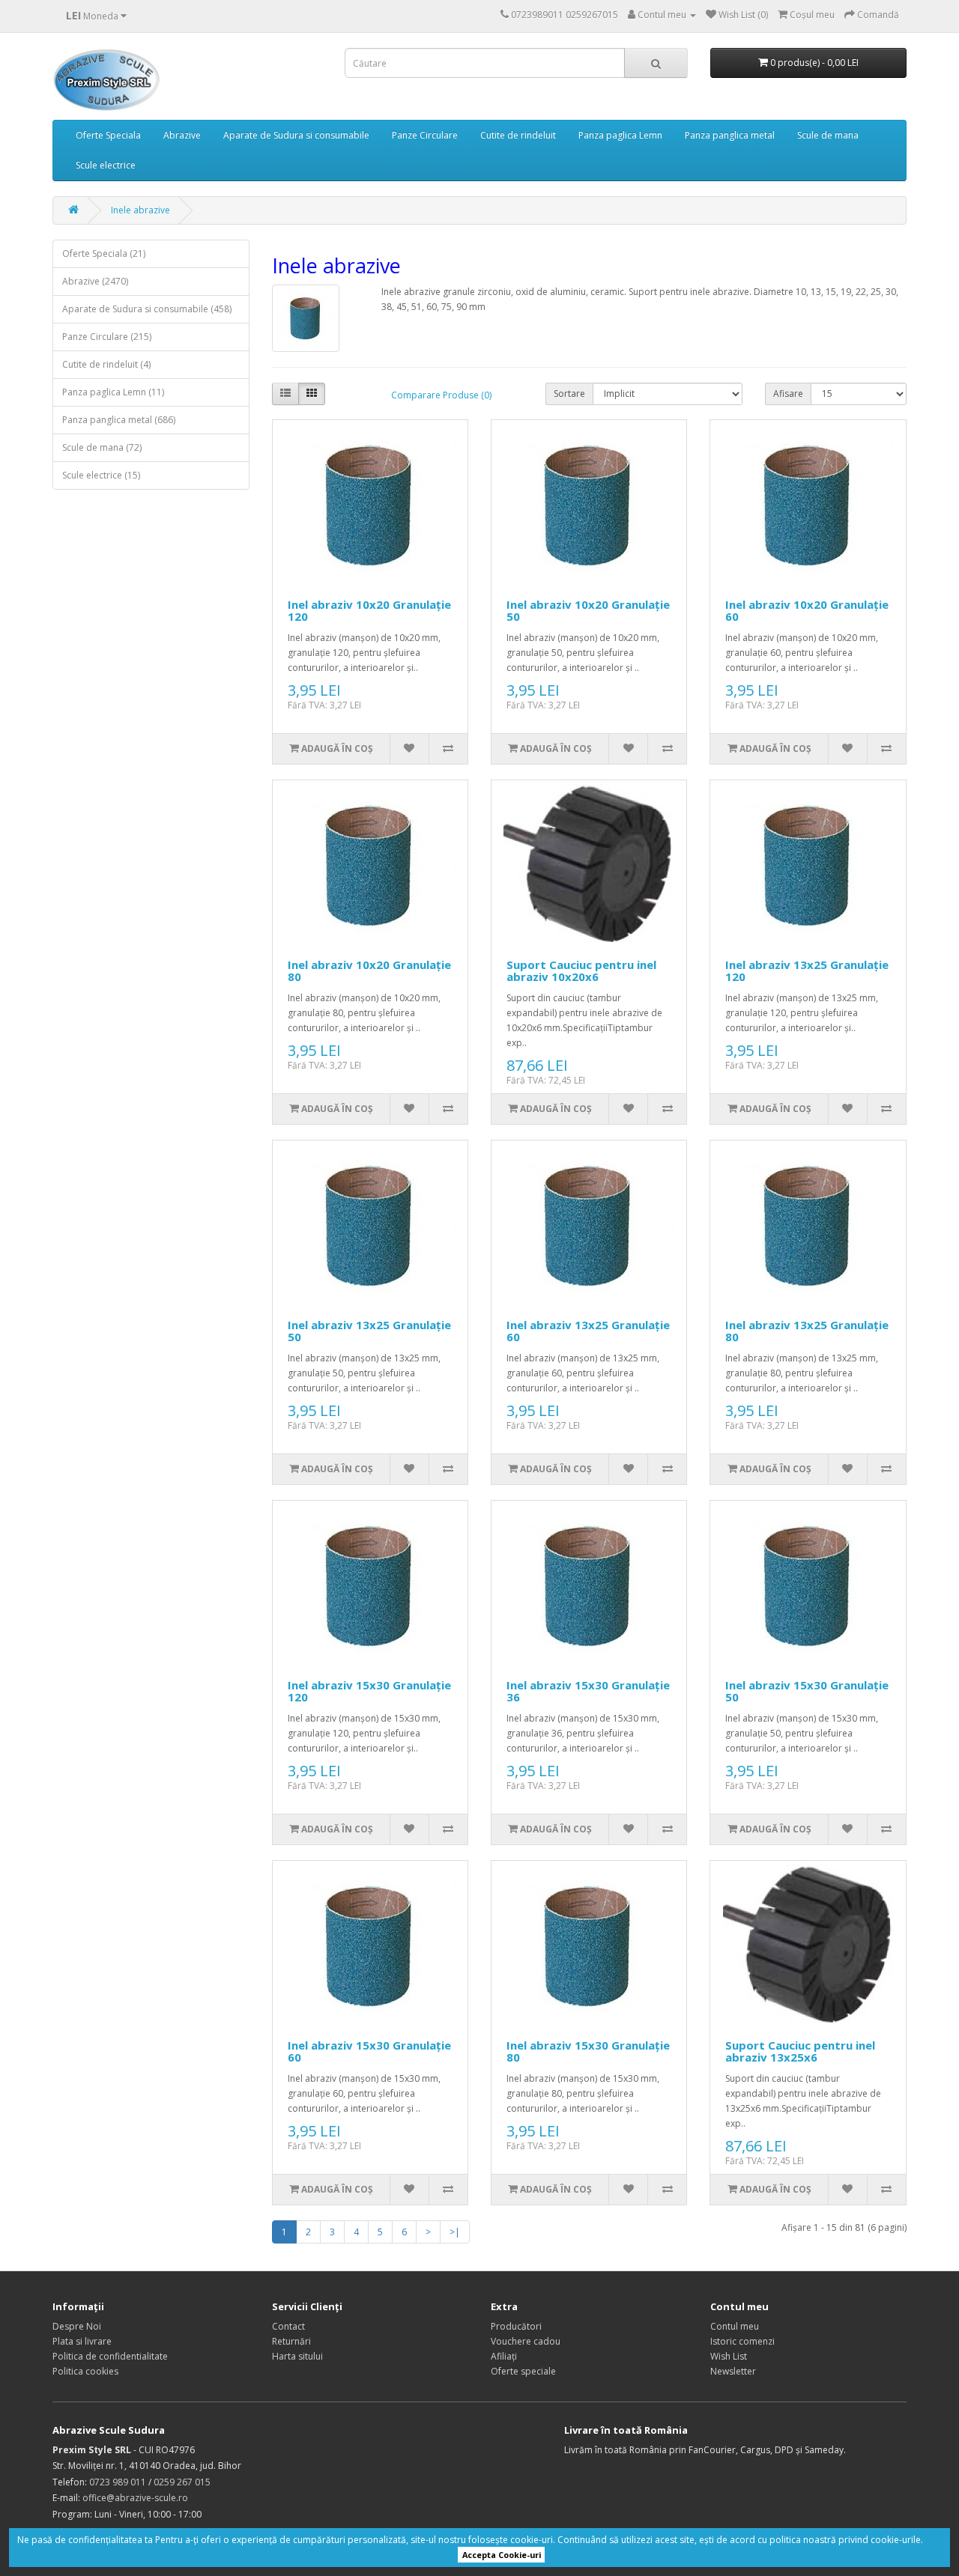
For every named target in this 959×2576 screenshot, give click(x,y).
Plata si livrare (82, 2341)
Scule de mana (828, 135)
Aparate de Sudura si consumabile (296, 135)
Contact (288, 2326)
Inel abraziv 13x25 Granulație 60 (588, 1331)
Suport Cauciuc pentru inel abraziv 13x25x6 (800, 2051)
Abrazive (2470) (95, 281)
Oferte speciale (523, 2371)
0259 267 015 (182, 2482)
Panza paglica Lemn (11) (113, 392)
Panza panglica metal (730, 135)
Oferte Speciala (108, 135)
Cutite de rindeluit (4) (106, 364)
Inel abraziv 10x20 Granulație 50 (588, 611)
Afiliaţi (504, 2356)
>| (455, 2232)
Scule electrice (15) (101, 475)
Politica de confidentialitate (110, 2356)
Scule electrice (106, 165)
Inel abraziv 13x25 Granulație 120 (807, 971)
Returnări (291, 2341)
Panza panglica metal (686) (119, 420)
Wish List (729, 2356)
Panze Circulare (425, 135)
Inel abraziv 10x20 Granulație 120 (369, 611)
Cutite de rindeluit (518, 135)
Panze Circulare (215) (107, 337)
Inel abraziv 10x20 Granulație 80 (369, 971)
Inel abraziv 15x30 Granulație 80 (588, 2051)
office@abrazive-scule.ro (135, 2498)
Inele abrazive (140, 210)
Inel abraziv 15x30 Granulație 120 (369, 1691)
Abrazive (182, 135)
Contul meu (735, 2326)
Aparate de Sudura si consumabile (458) (147, 309)
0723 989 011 (118, 2482)
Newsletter (733, 2371)
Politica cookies (85, 2371)
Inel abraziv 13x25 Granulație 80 (807, 1331)
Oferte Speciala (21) (104, 253)
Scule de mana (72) (102, 447)
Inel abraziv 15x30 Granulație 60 (369, 2051)
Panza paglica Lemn (620, 135)
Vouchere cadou (526, 2341)
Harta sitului (297, 2356)
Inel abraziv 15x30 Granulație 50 (807, 1691)
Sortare (569, 394)
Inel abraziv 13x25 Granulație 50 (369, 1331)
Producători (516, 2326)
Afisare (788, 394)
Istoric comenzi (742, 2341)
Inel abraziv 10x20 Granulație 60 (807, 611)
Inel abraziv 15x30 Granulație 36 (588, 1691)
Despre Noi (77, 2326)
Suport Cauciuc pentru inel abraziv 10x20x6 (581, 971)
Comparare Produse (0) (441, 395)
